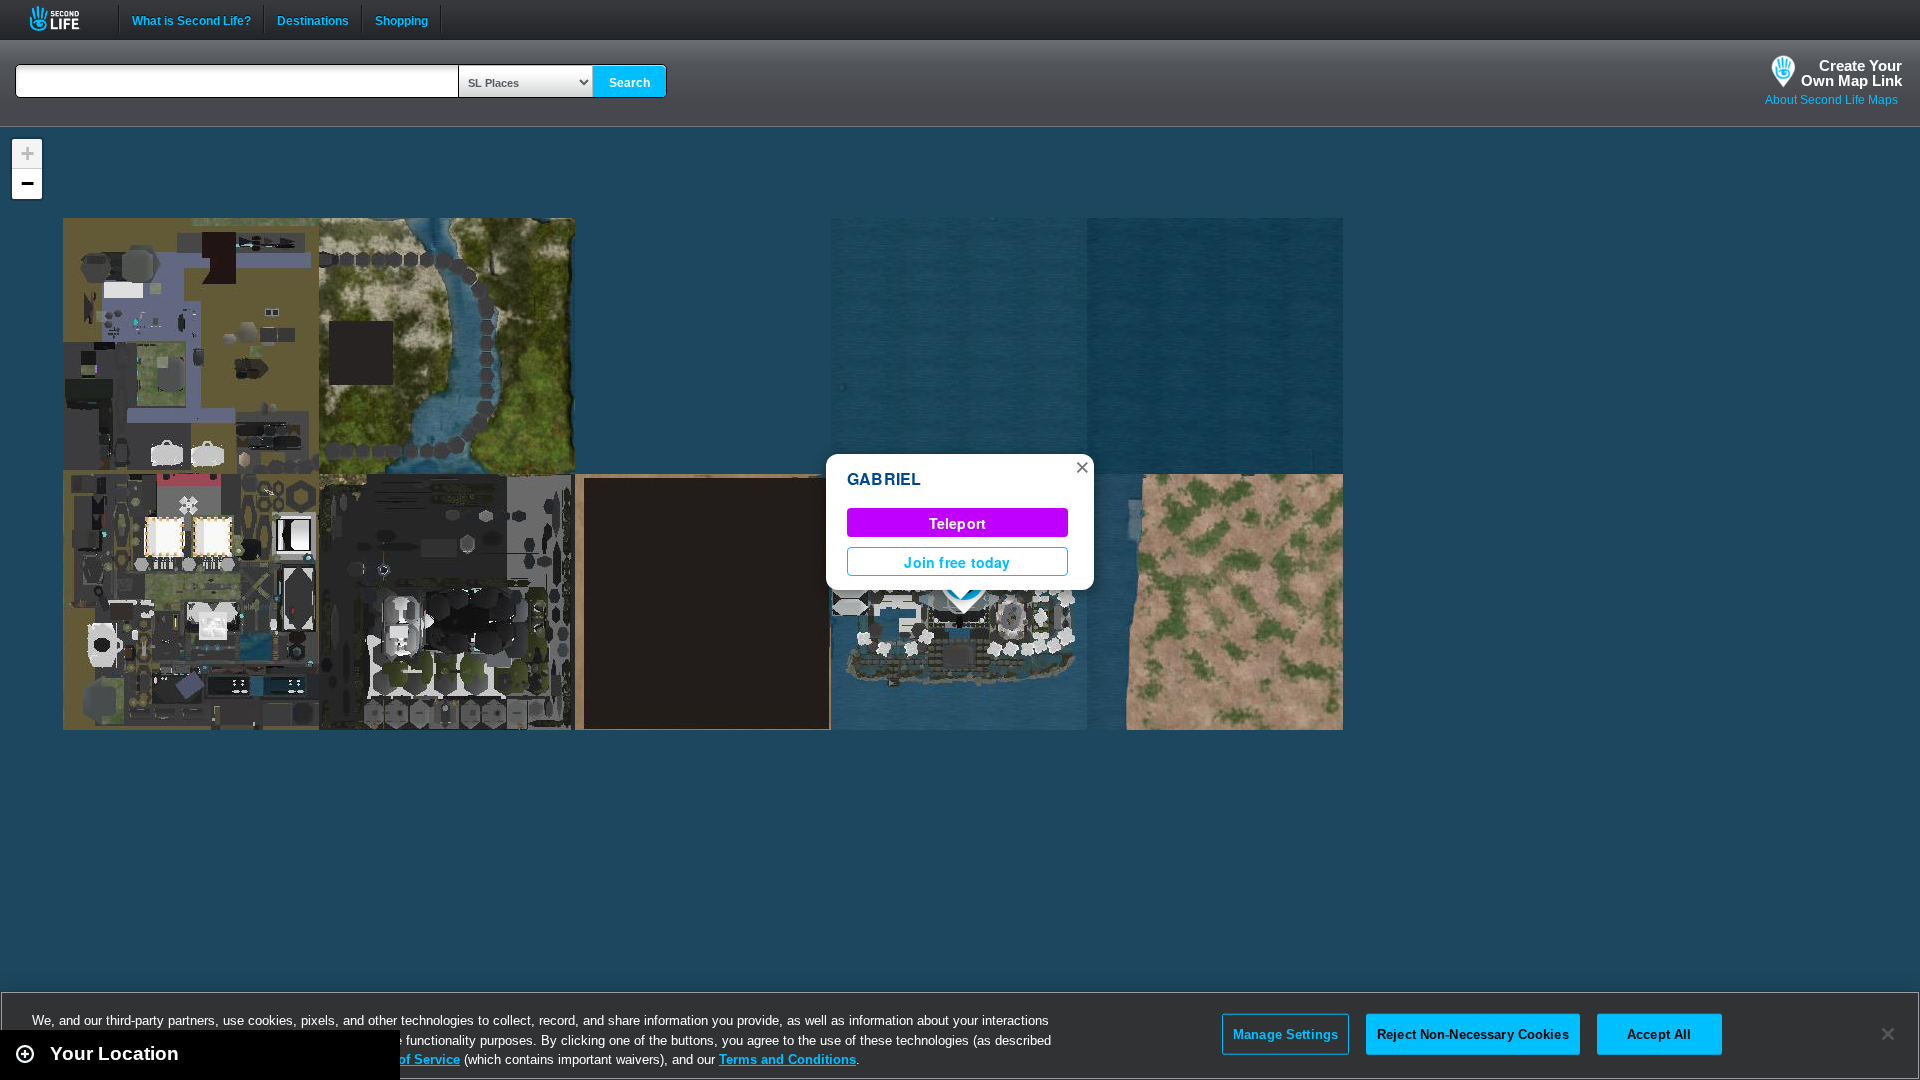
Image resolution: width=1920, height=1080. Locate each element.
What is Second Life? (191, 19)
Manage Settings (1285, 1033)
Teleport (958, 523)
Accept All (1659, 1033)
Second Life (65, 18)
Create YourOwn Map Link (1851, 73)
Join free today (957, 562)
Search (629, 83)
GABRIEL (884, 478)
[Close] (1888, 1034)
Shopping (401, 19)
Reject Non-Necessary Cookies (1473, 1033)
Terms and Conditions (787, 1059)
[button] (1082, 466)
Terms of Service (408, 1059)
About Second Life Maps (1831, 100)
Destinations (313, 19)
